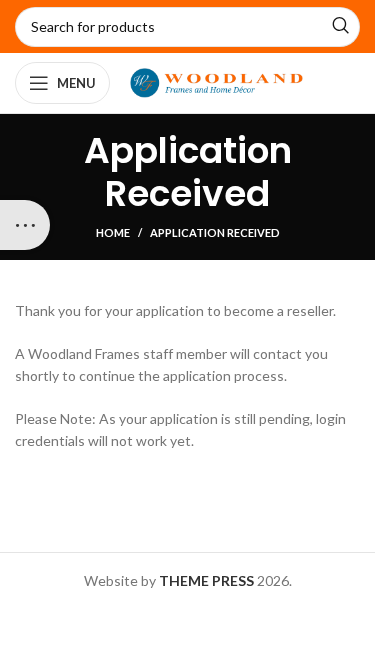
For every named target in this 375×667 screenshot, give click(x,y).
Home (113, 232)
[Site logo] (216, 81)
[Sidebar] (25, 225)
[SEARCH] (340, 27)
